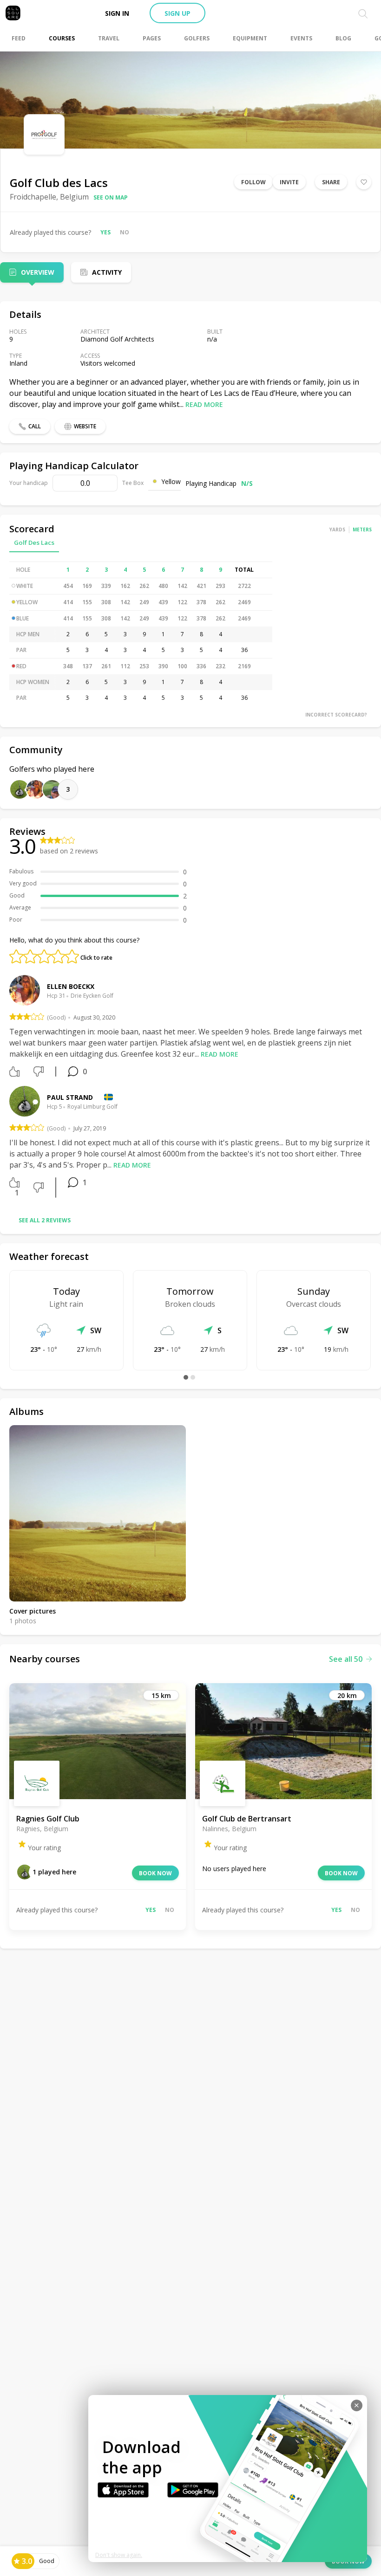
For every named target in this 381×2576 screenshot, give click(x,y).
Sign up (177, 13)
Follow (253, 182)
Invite (289, 182)
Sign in (117, 13)
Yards (337, 529)
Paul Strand (70, 1097)
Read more (204, 404)
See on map (111, 197)
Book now (155, 1873)
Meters (362, 529)
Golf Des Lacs (34, 542)
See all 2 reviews (45, 1220)
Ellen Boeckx (71, 986)
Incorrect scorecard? (336, 715)
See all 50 (346, 1659)
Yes (105, 232)
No (125, 232)
